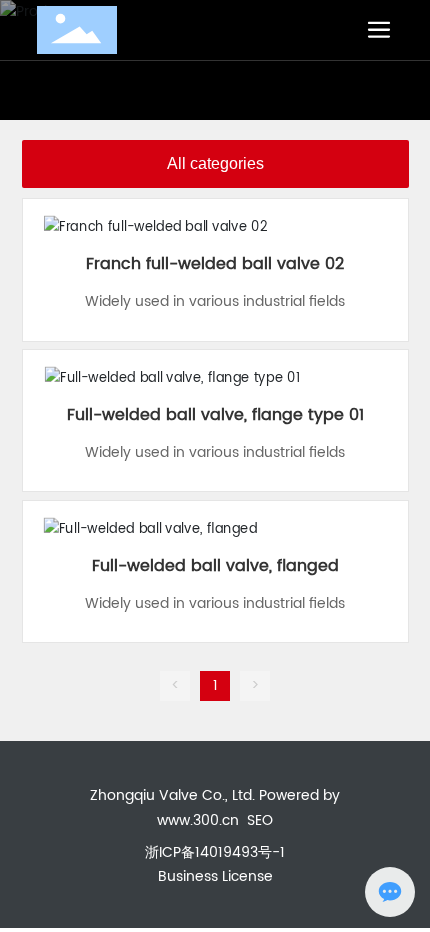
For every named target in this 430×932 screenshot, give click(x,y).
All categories (215, 163)
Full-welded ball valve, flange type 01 (215, 415)
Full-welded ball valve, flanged (215, 566)
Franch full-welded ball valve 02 (215, 264)
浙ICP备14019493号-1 (215, 852)
